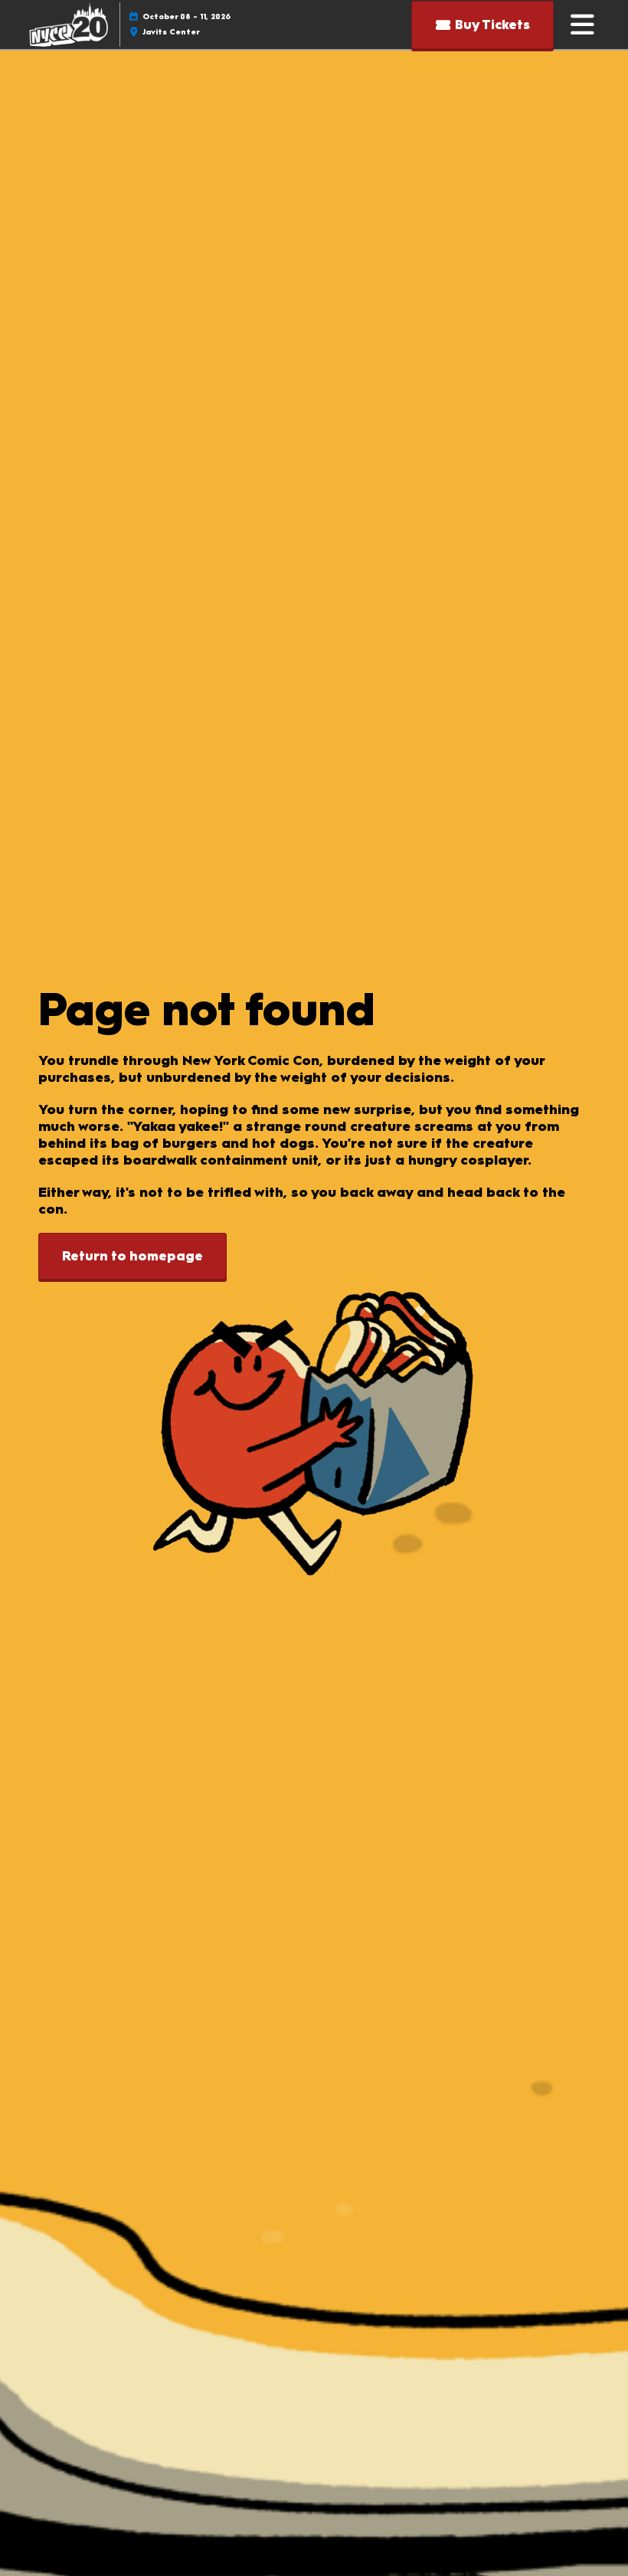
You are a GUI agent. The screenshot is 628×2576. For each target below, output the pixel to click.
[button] (482, 25)
